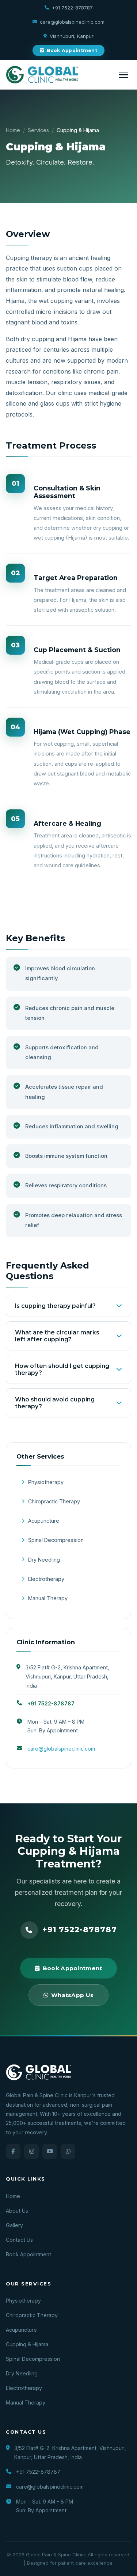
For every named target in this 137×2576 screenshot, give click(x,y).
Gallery (14, 2225)
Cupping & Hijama (27, 2344)
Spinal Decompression (56, 1540)
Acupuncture (44, 1521)
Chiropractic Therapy (54, 1501)
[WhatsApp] (68, 2151)
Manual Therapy (48, 1598)
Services (38, 130)
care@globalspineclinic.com (72, 22)
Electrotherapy (46, 1579)
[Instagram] (31, 2151)
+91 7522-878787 (72, 8)
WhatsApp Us (72, 1995)
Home (13, 130)
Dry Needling (44, 1560)
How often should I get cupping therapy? (62, 1369)
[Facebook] (13, 2151)
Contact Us (19, 2240)
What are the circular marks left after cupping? (57, 1336)
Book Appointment (72, 50)
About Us (17, 2211)
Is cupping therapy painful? (55, 1306)
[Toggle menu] (123, 75)
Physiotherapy (46, 1482)
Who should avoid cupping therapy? (55, 1403)
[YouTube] (50, 2151)
